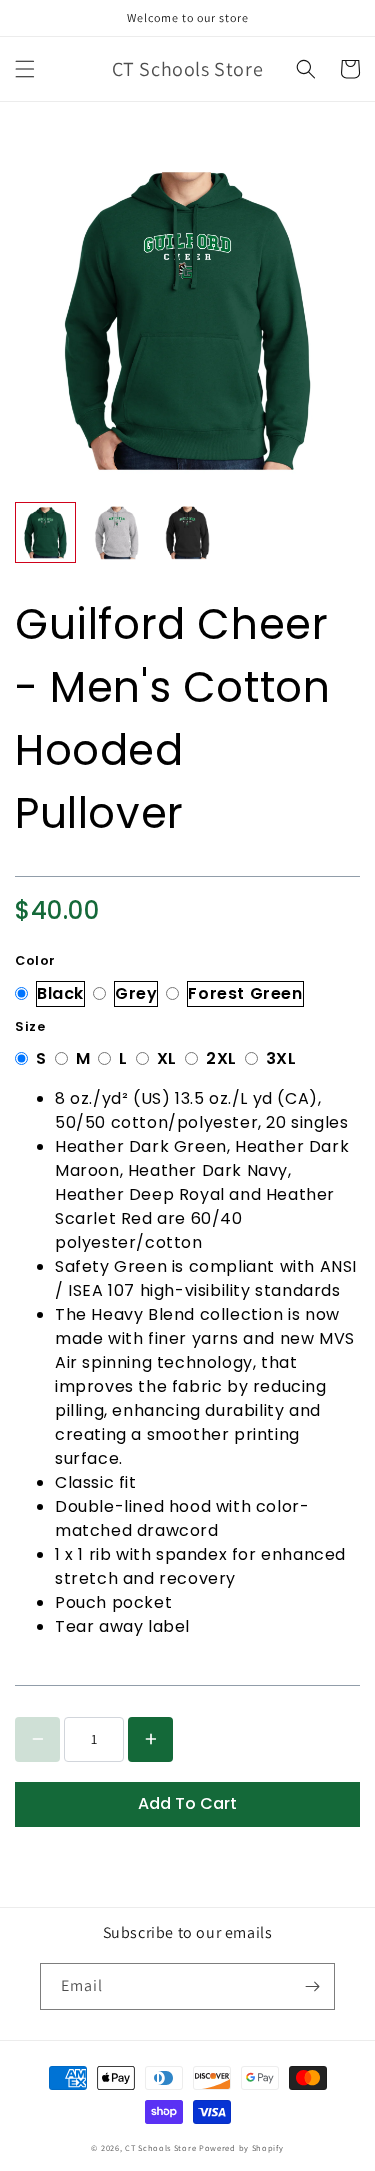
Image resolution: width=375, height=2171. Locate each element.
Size (30, 1026)
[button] (25, 69)
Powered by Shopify (241, 2147)
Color (35, 960)
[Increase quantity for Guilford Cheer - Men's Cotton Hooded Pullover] (150, 1739)
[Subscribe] (312, 1986)
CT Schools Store (160, 2147)
